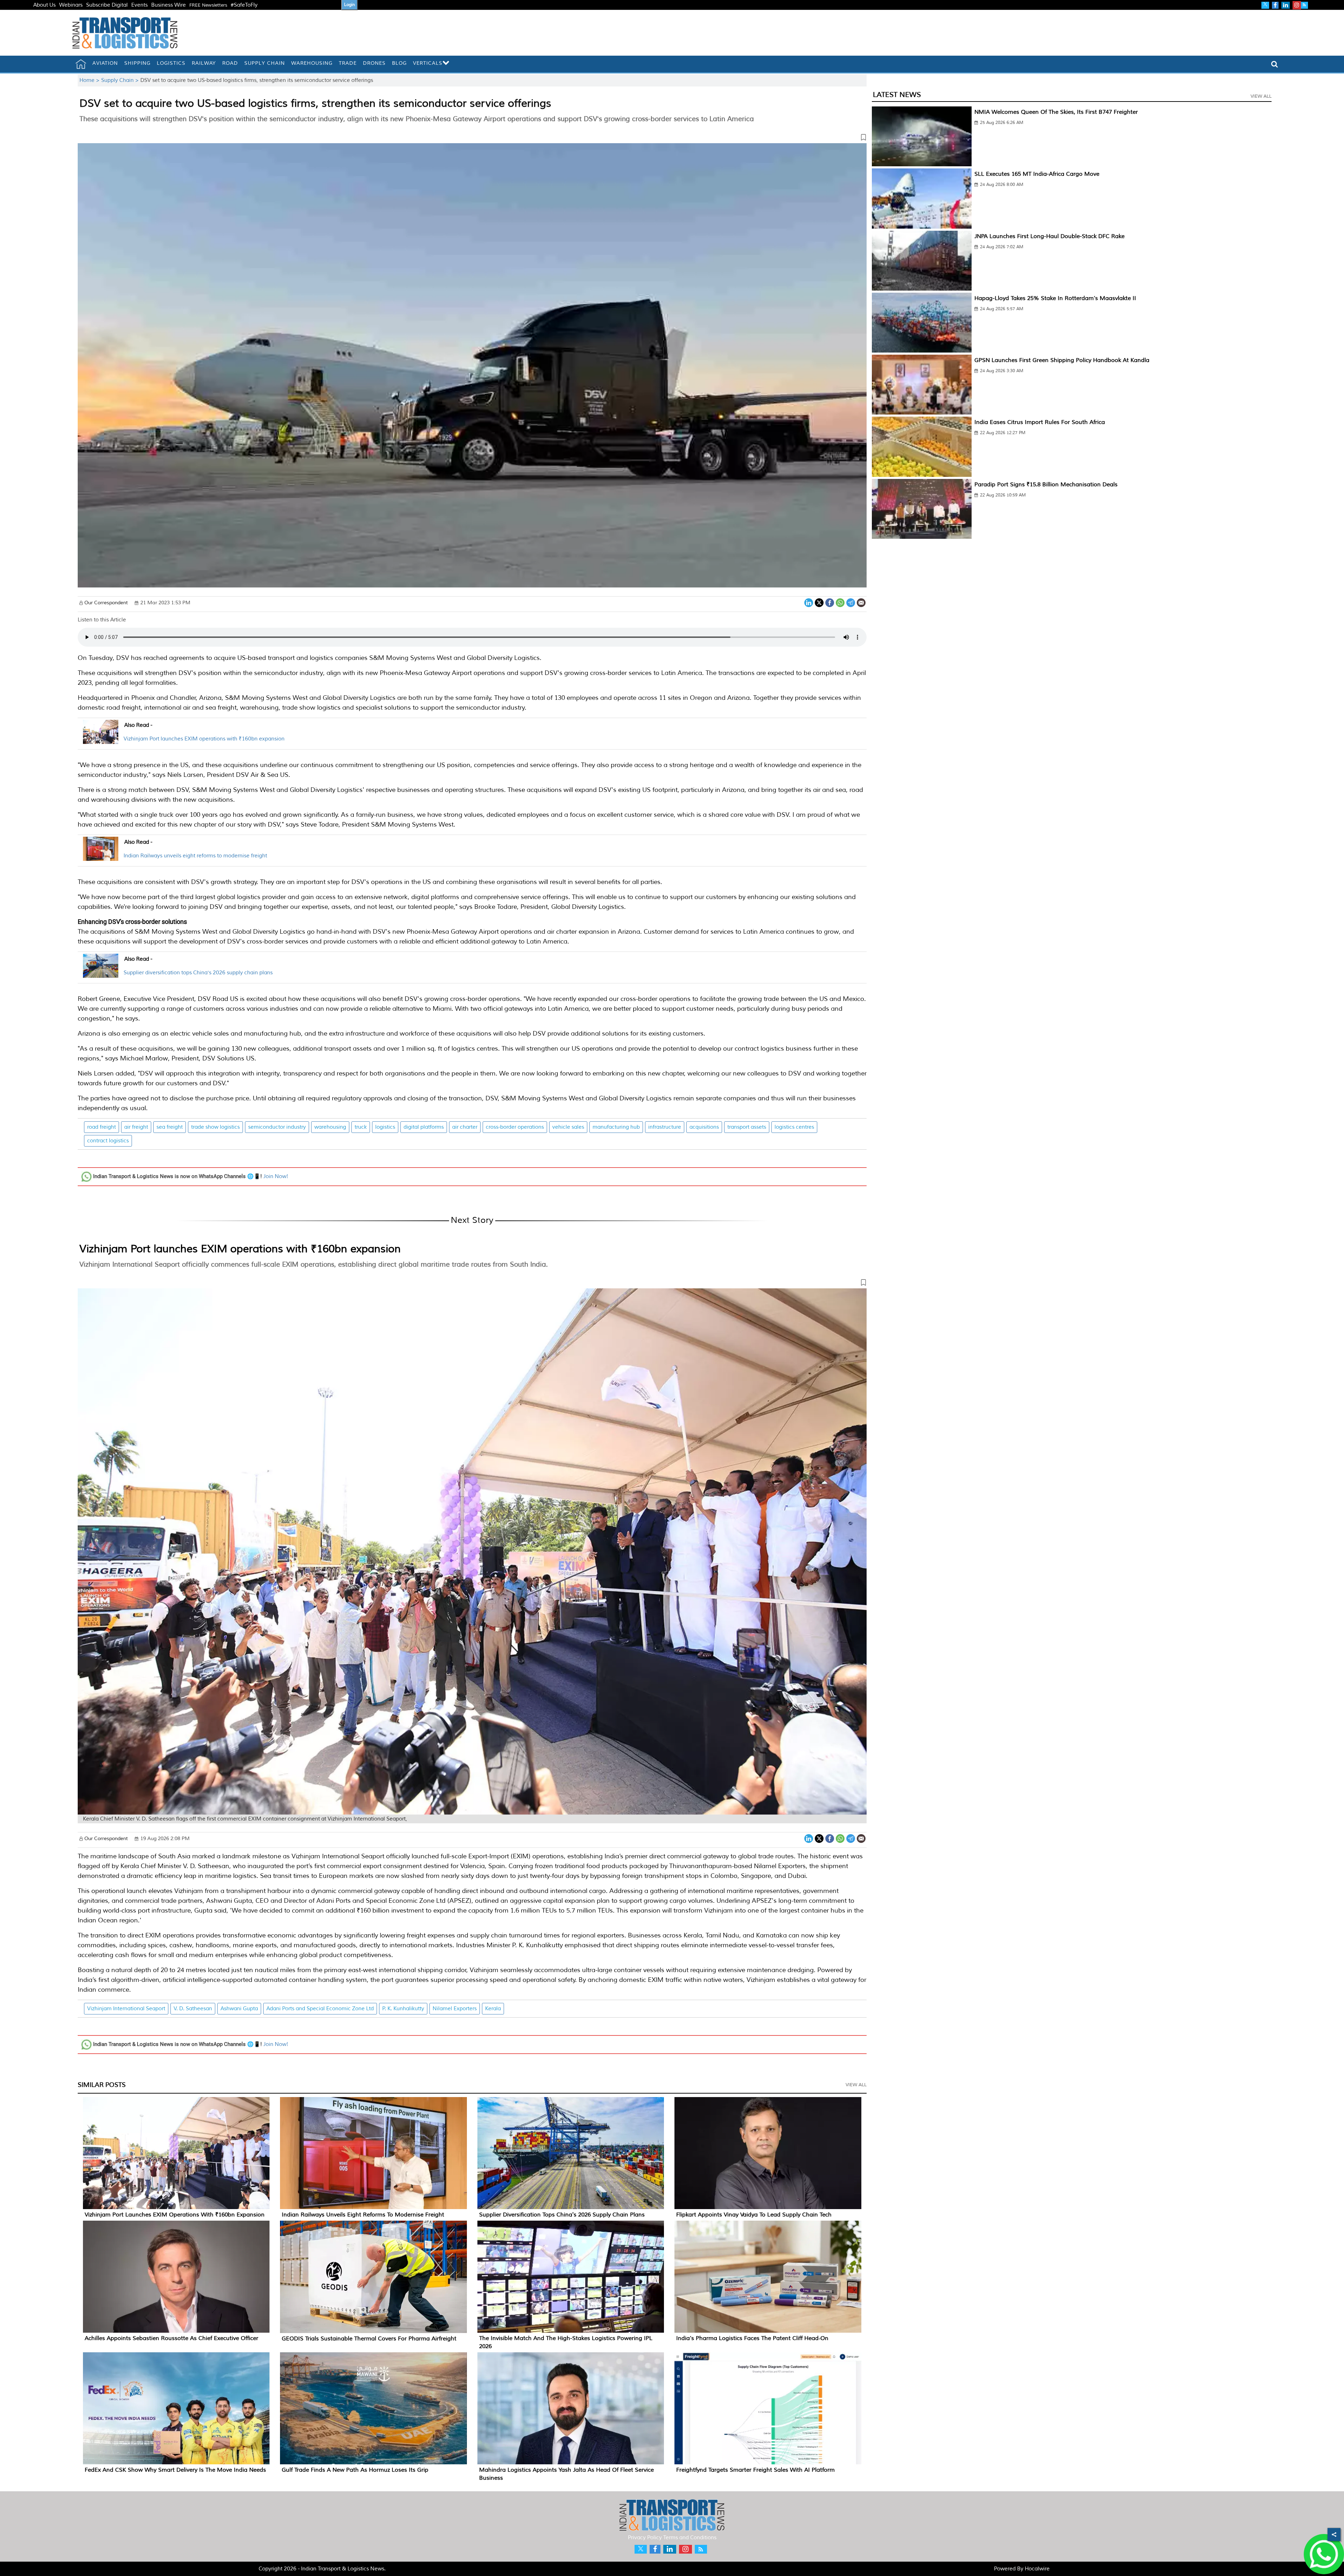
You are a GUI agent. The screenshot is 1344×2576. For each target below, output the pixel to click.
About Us (44, 5)
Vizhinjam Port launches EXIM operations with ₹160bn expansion (204, 739)
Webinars (71, 5)
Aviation (105, 63)
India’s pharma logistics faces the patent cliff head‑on (752, 2338)
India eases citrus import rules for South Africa (1040, 422)
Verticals (428, 63)
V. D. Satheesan (193, 2009)
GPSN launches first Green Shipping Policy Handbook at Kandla (1062, 360)
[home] (81, 64)
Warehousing (312, 63)
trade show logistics (215, 1127)
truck (361, 1127)
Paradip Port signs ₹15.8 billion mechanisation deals (1046, 485)
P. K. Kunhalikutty (403, 2009)
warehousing (330, 1127)
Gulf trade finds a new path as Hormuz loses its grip (355, 2470)
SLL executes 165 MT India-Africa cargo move (1037, 174)
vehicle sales (568, 1127)
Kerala (493, 2009)
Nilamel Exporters (455, 2009)
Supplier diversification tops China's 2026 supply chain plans (198, 973)
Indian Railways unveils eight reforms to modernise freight (195, 856)
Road (230, 63)
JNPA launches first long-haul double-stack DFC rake (1049, 236)
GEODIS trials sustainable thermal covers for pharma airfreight (369, 2339)
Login (349, 5)
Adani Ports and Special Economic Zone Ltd (320, 2009)
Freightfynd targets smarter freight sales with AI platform (755, 2470)
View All (856, 2085)
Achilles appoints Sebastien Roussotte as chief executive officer (171, 2338)
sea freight (170, 1127)
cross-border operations (515, 1127)
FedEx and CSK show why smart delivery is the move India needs (175, 2470)
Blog (399, 63)
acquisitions (704, 1127)
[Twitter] (819, 602)
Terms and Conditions (690, 2538)
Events (139, 5)
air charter (465, 1127)
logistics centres (794, 1127)
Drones (374, 63)
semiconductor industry (277, 1127)
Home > (90, 80)
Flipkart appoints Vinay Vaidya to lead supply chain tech (754, 2215)
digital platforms (424, 1127)
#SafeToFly (244, 5)
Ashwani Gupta (239, 2009)
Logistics (171, 63)
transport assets (747, 1127)
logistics (385, 1127)
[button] (472, 139)
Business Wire (169, 5)
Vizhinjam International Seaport (126, 2009)
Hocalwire (1037, 2569)
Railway (204, 63)
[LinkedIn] (809, 602)
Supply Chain (265, 63)
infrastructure (665, 1127)
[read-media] (101, 740)
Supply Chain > (121, 80)
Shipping (137, 63)
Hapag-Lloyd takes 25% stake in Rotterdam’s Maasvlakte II (1055, 298)
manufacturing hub (616, 1127)
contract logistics (108, 1141)
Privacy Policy (645, 2538)
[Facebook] (830, 602)
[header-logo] (125, 33)
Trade (348, 63)
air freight (136, 1127)
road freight (101, 1127)
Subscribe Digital (107, 5)
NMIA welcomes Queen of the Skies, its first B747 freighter (1056, 112)
